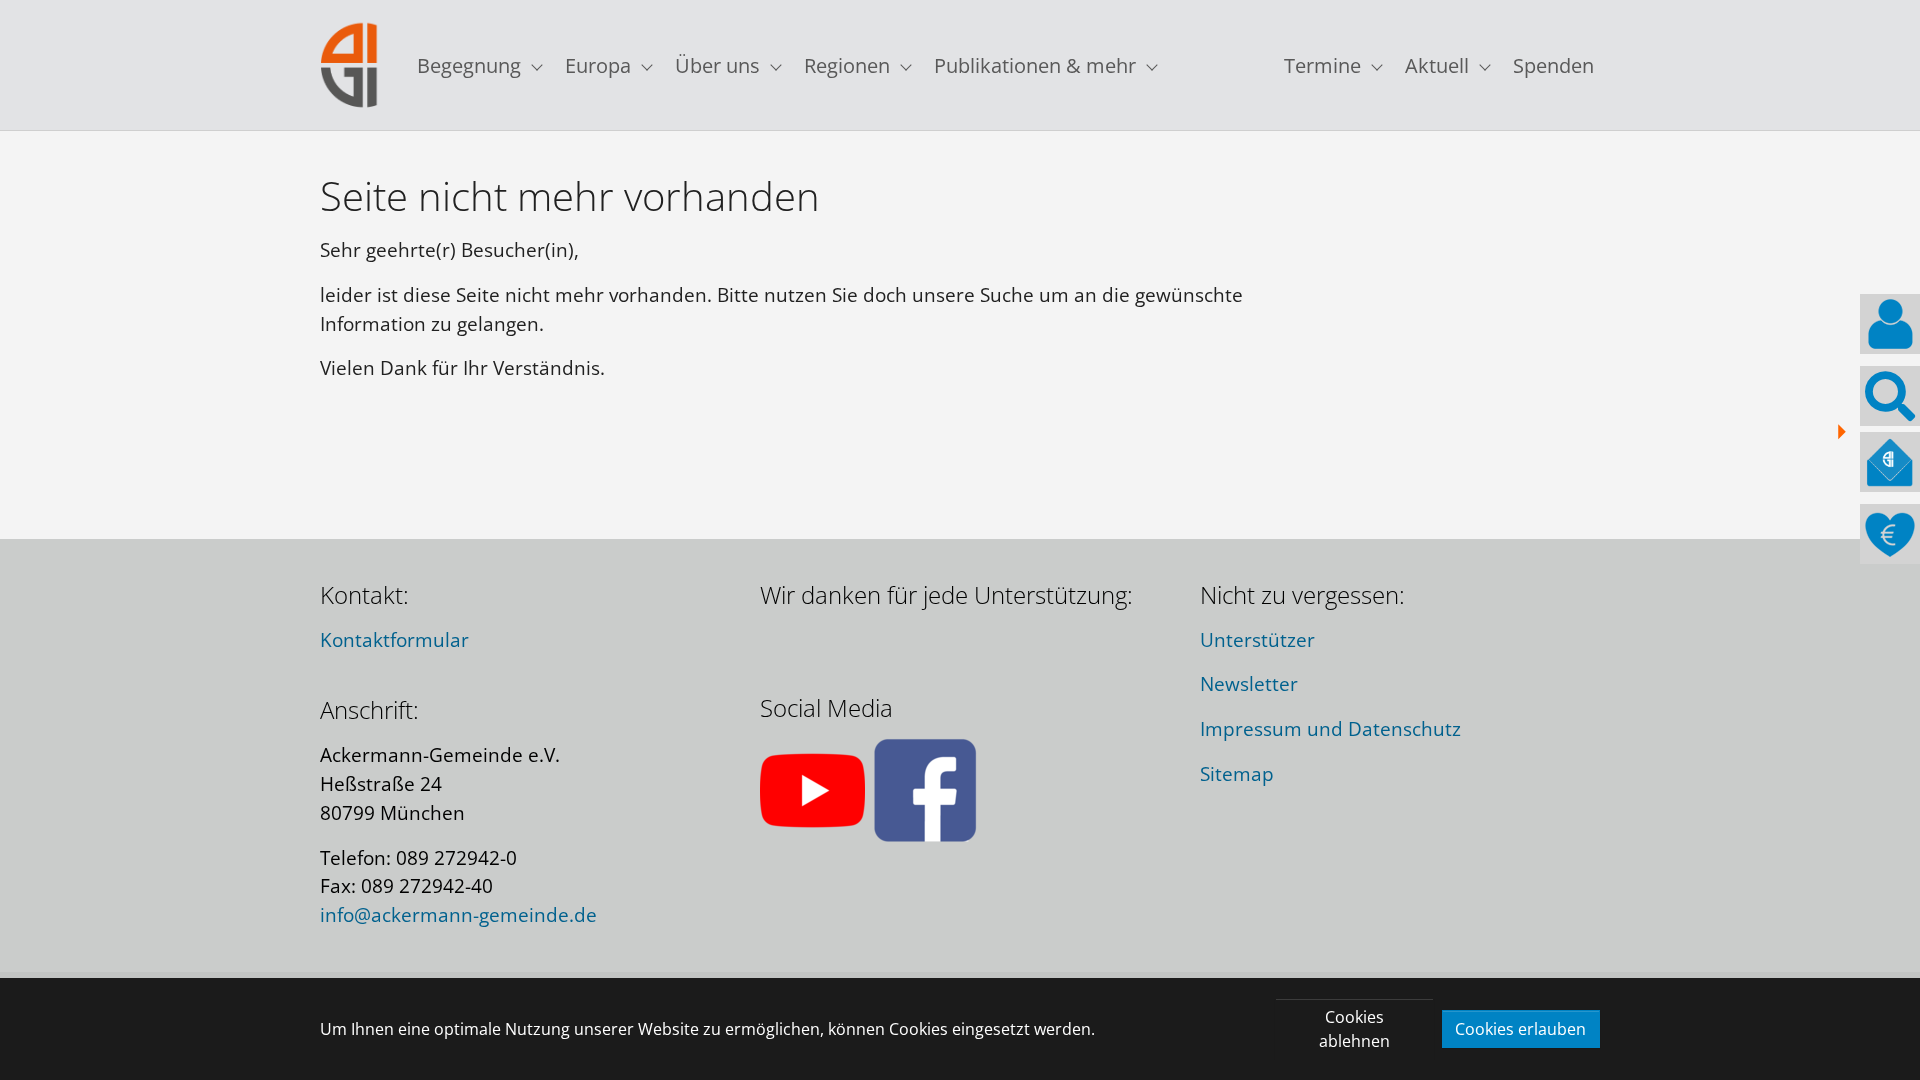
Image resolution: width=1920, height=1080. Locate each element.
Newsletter (1249, 683)
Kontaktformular (394, 639)
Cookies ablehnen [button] (1354, 1029)
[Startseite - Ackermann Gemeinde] (349, 65)
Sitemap (1237, 773)
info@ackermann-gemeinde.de (458, 914)
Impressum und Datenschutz (1330, 728)
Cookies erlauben (1520, 1029)
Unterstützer (1257, 639)
